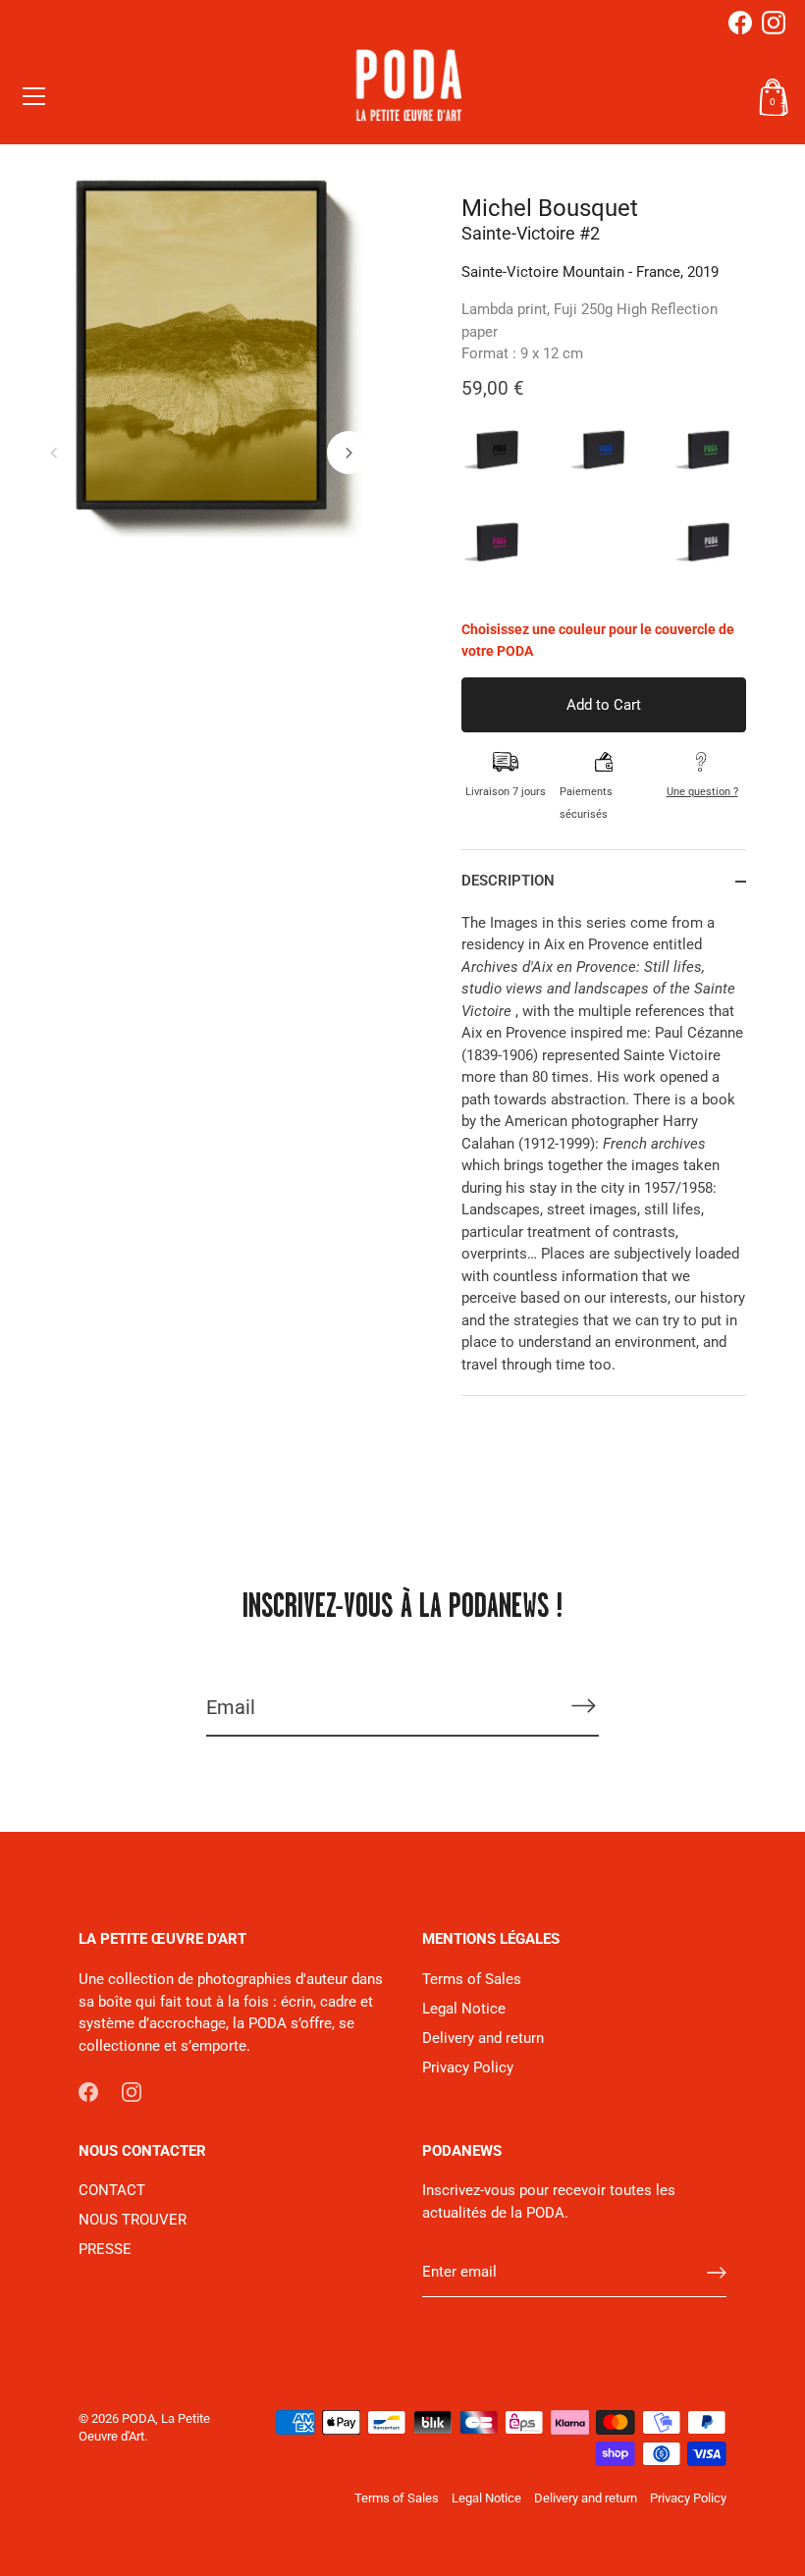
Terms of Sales (472, 1979)
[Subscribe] (583, 1706)
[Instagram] (774, 23)
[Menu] (34, 96)
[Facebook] (740, 23)
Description (508, 881)
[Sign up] (717, 2273)
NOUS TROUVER (133, 2220)
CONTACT (112, 2190)
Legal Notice (464, 2009)
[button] (54, 453)
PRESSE (105, 2249)
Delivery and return (483, 2038)
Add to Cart (604, 705)
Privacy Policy (468, 2067)
